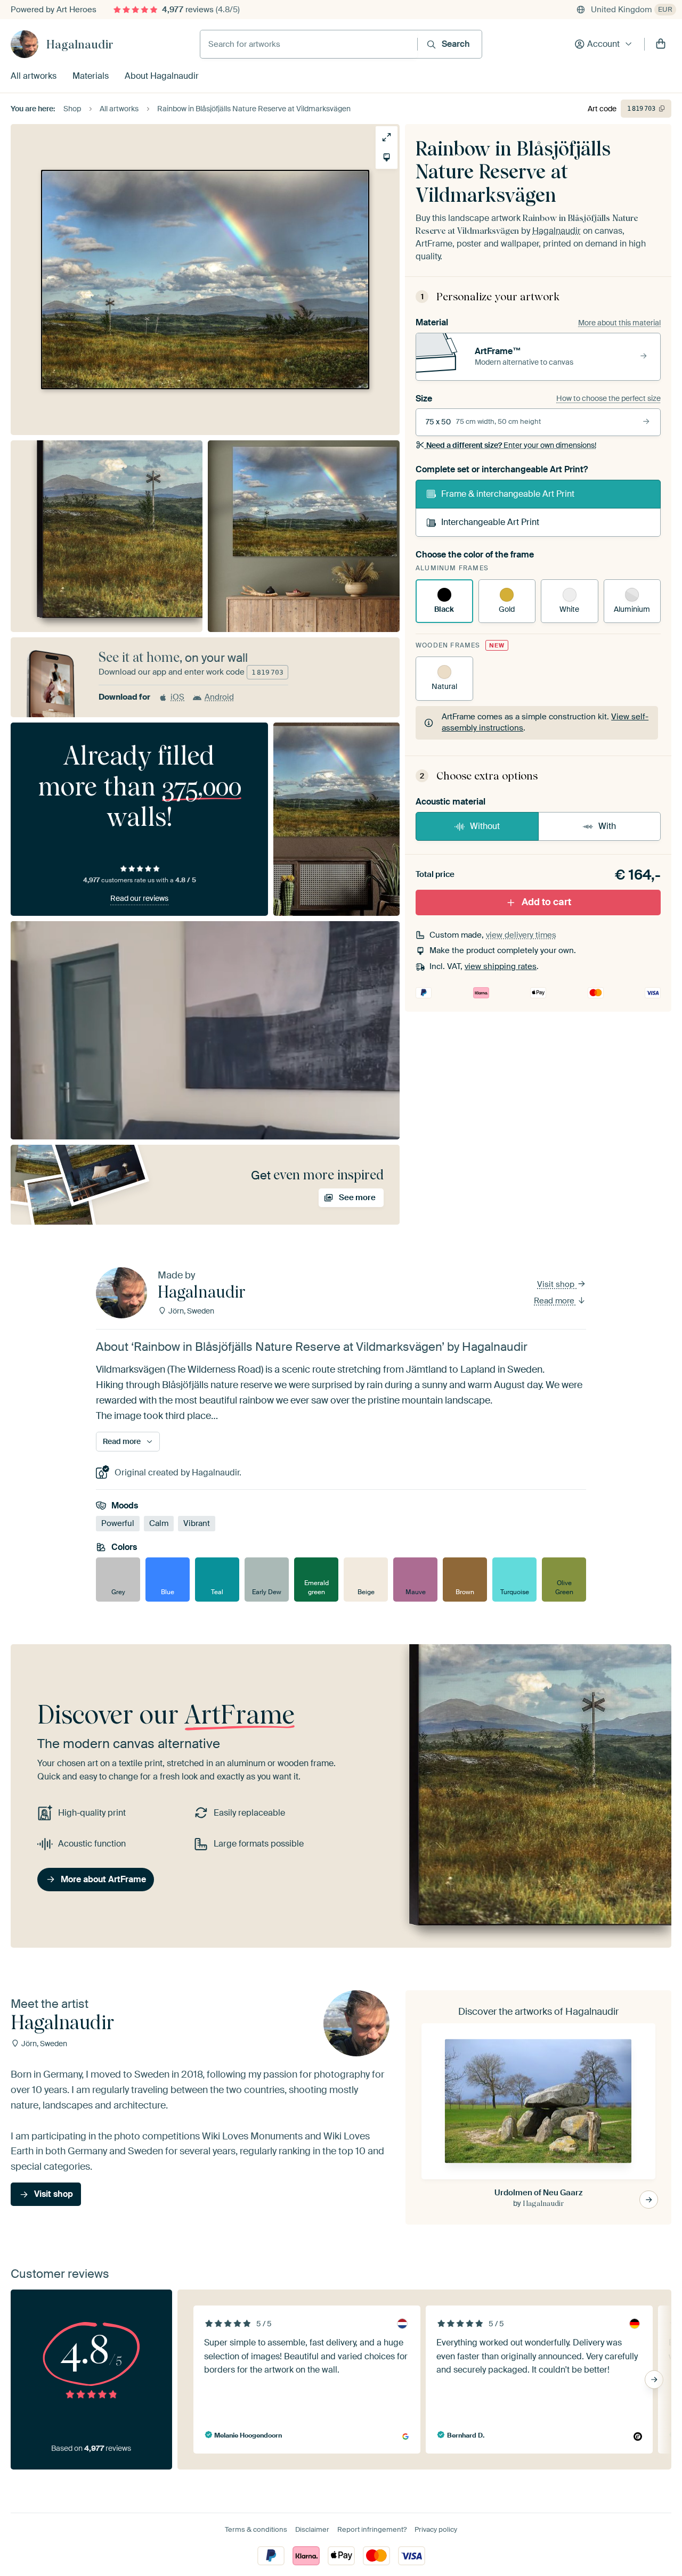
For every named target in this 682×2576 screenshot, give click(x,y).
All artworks (34, 76)
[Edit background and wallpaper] (387, 157)
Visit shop (557, 1284)
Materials (91, 76)
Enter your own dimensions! (511, 445)
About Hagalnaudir (162, 76)
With (607, 826)
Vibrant (197, 1524)
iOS (177, 697)
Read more (555, 1301)
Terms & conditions (256, 2529)
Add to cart (546, 902)
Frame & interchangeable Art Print (508, 494)
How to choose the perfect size (608, 398)
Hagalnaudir (80, 44)
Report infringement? (372, 2529)
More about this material (619, 323)
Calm (159, 1524)
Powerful (118, 1524)
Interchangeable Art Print (490, 522)
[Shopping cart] (661, 44)
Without (485, 826)
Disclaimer (312, 2529)
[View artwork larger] (387, 137)
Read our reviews (139, 898)
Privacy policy (436, 2529)
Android (219, 697)
